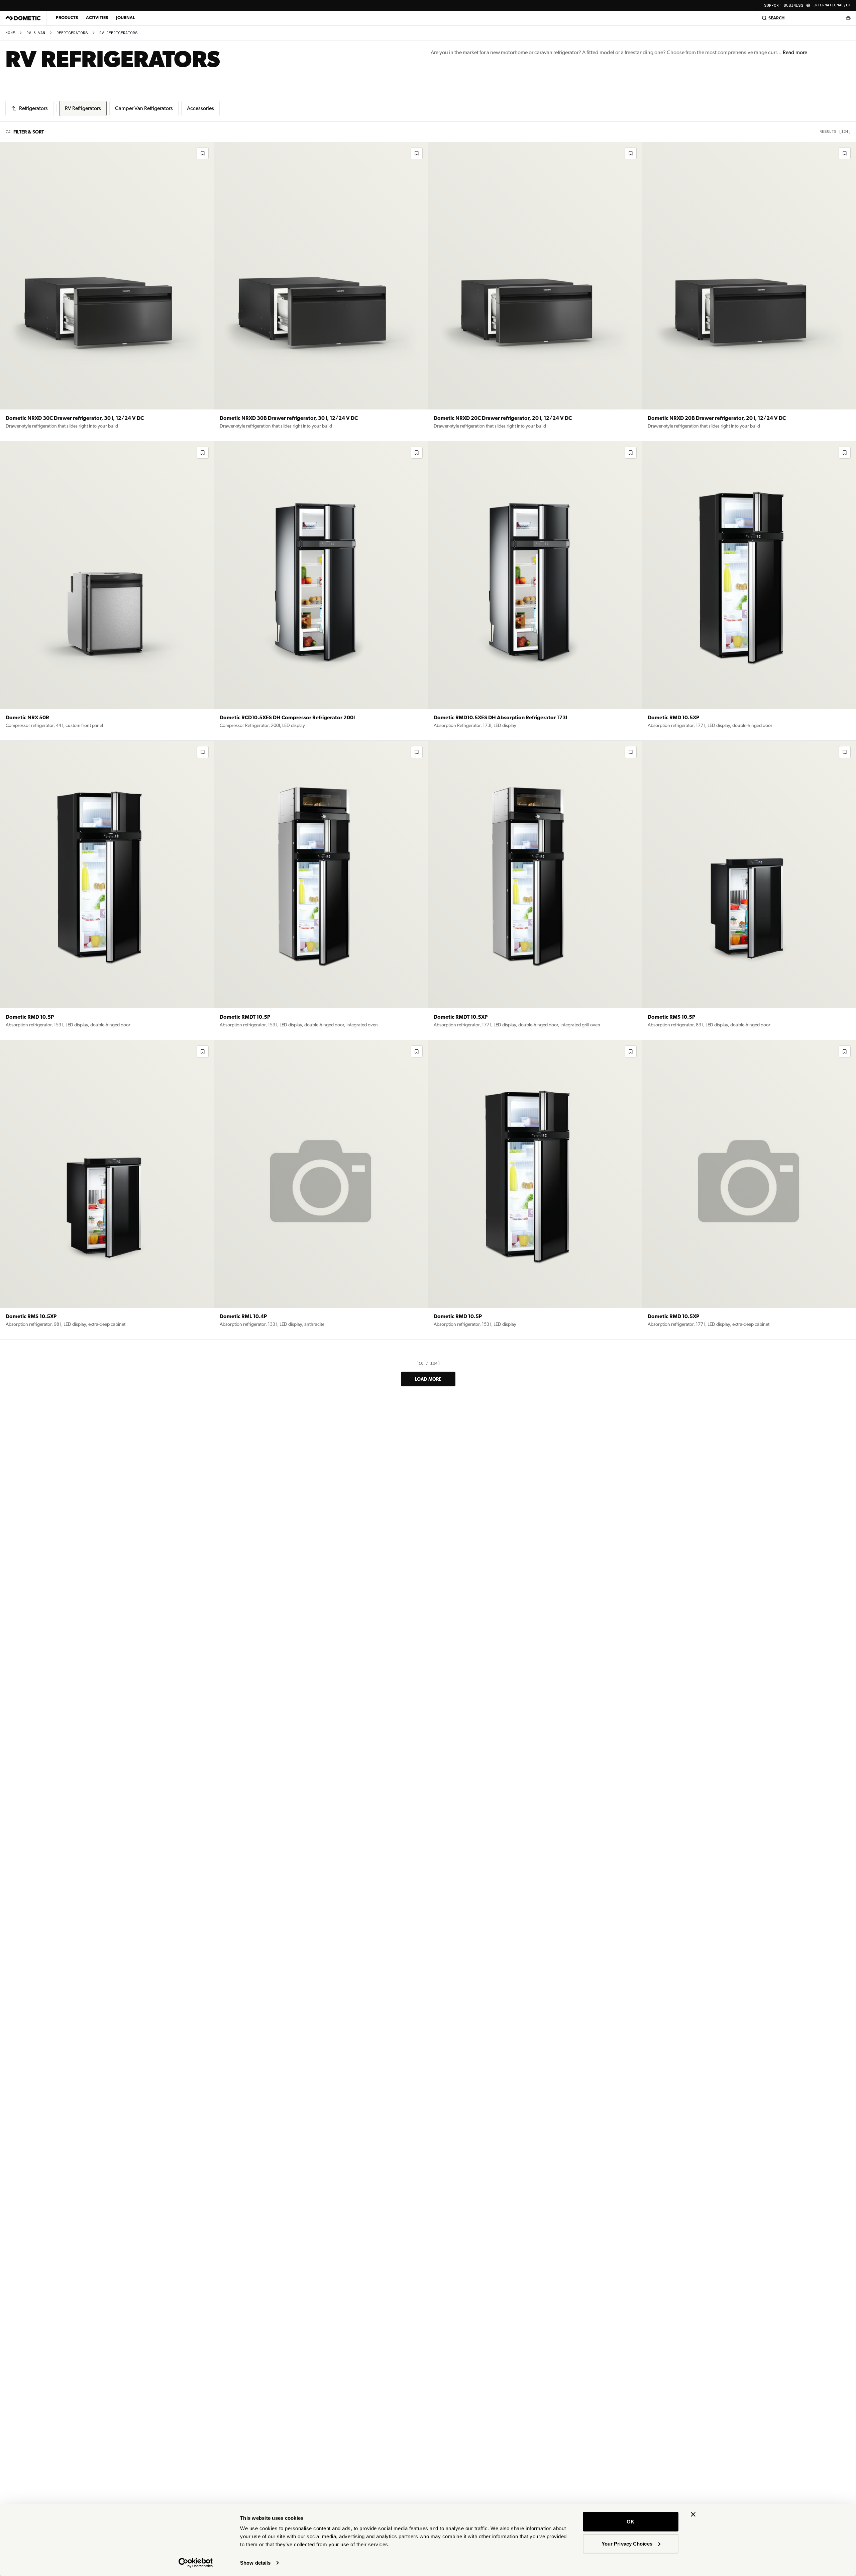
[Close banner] (693, 2514)
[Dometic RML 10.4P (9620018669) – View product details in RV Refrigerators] (321, 1190)
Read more (795, 52)
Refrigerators (72, 33)
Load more (428, 1379)
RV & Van (36, 33)
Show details (255, 2563)
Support (773, 6)
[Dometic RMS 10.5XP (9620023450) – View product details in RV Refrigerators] (107, 1190)
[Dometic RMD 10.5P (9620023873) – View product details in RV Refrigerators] (107, 890)
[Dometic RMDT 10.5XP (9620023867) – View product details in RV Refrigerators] (535, 890)
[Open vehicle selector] (848, 18)
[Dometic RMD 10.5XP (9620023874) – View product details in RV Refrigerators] (749, 591)
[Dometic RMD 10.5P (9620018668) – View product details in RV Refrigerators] (535, 1190)
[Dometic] (23, 18)
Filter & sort (29, 132)
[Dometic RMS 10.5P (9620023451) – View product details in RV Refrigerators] (749, 890)
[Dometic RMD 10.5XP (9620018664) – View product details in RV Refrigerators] (749, 1190)
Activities (97, 18)
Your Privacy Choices (627, 2543)
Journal (125, 18)
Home (10, 33)
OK (630, 2522)
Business (794, 6)
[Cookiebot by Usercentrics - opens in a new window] (196, 2563)
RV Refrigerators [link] (119, 33)
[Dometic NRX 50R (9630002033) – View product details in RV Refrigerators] (107, 591)
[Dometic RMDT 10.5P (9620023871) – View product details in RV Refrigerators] (321, 890)
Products (67, 18)
